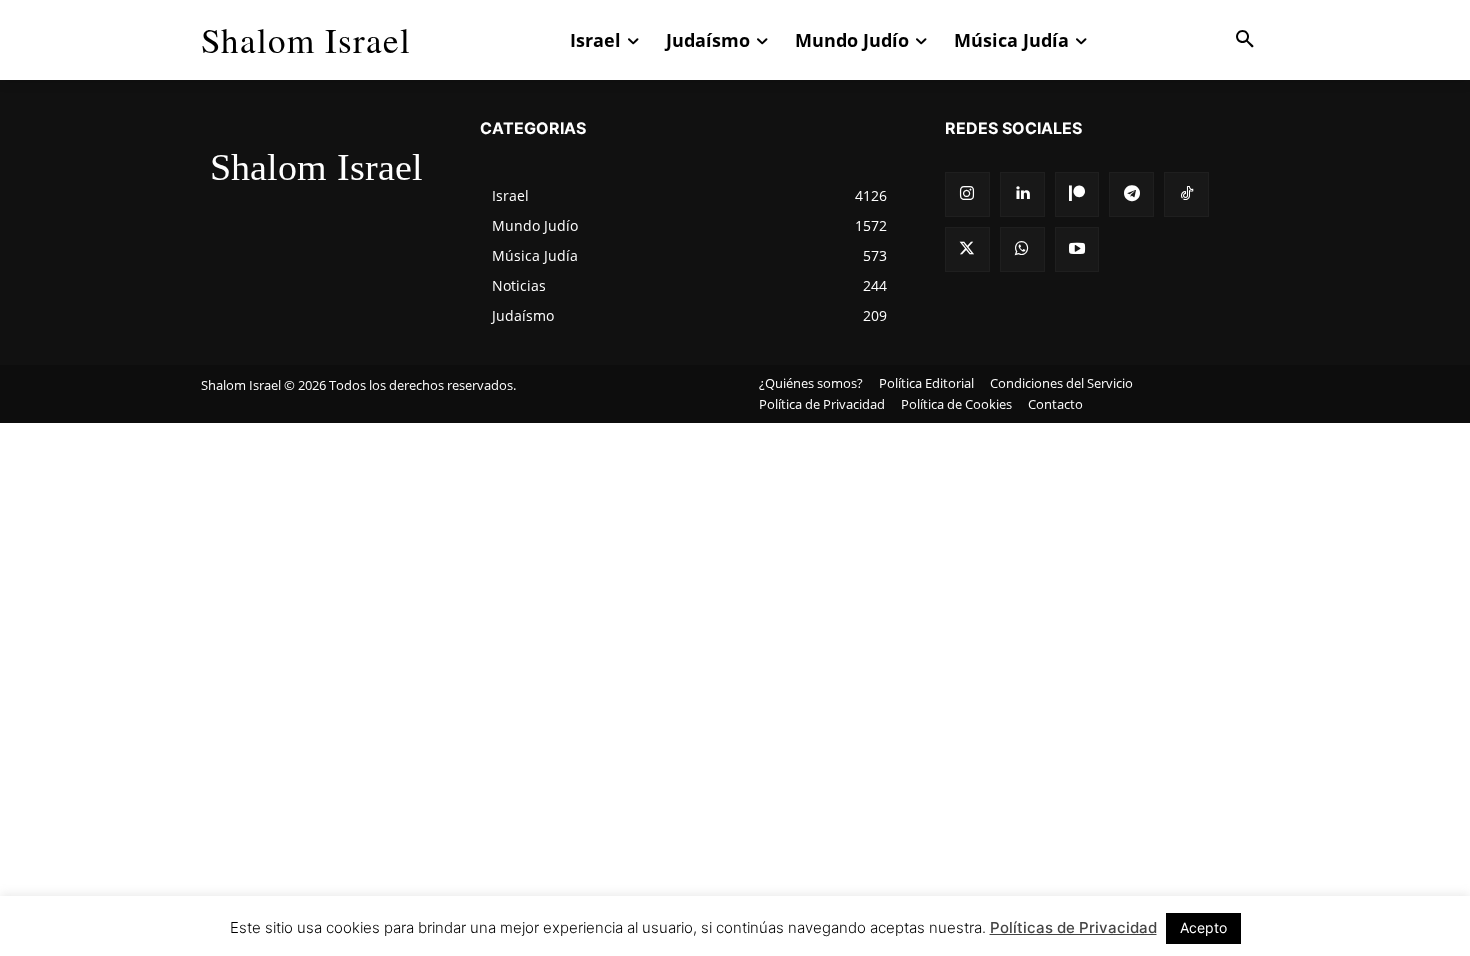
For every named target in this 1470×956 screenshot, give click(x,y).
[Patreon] (1077, 194)
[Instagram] (967, 194)
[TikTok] (1186, 194)
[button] (1245, 40)
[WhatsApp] (1022, 249)
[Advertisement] (735, 573)
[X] (967, 249)
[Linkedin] (1022, 194)
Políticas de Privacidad (1073, 927)
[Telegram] (1131, 194)
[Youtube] (1077, 249)
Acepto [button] (1203, 927)
